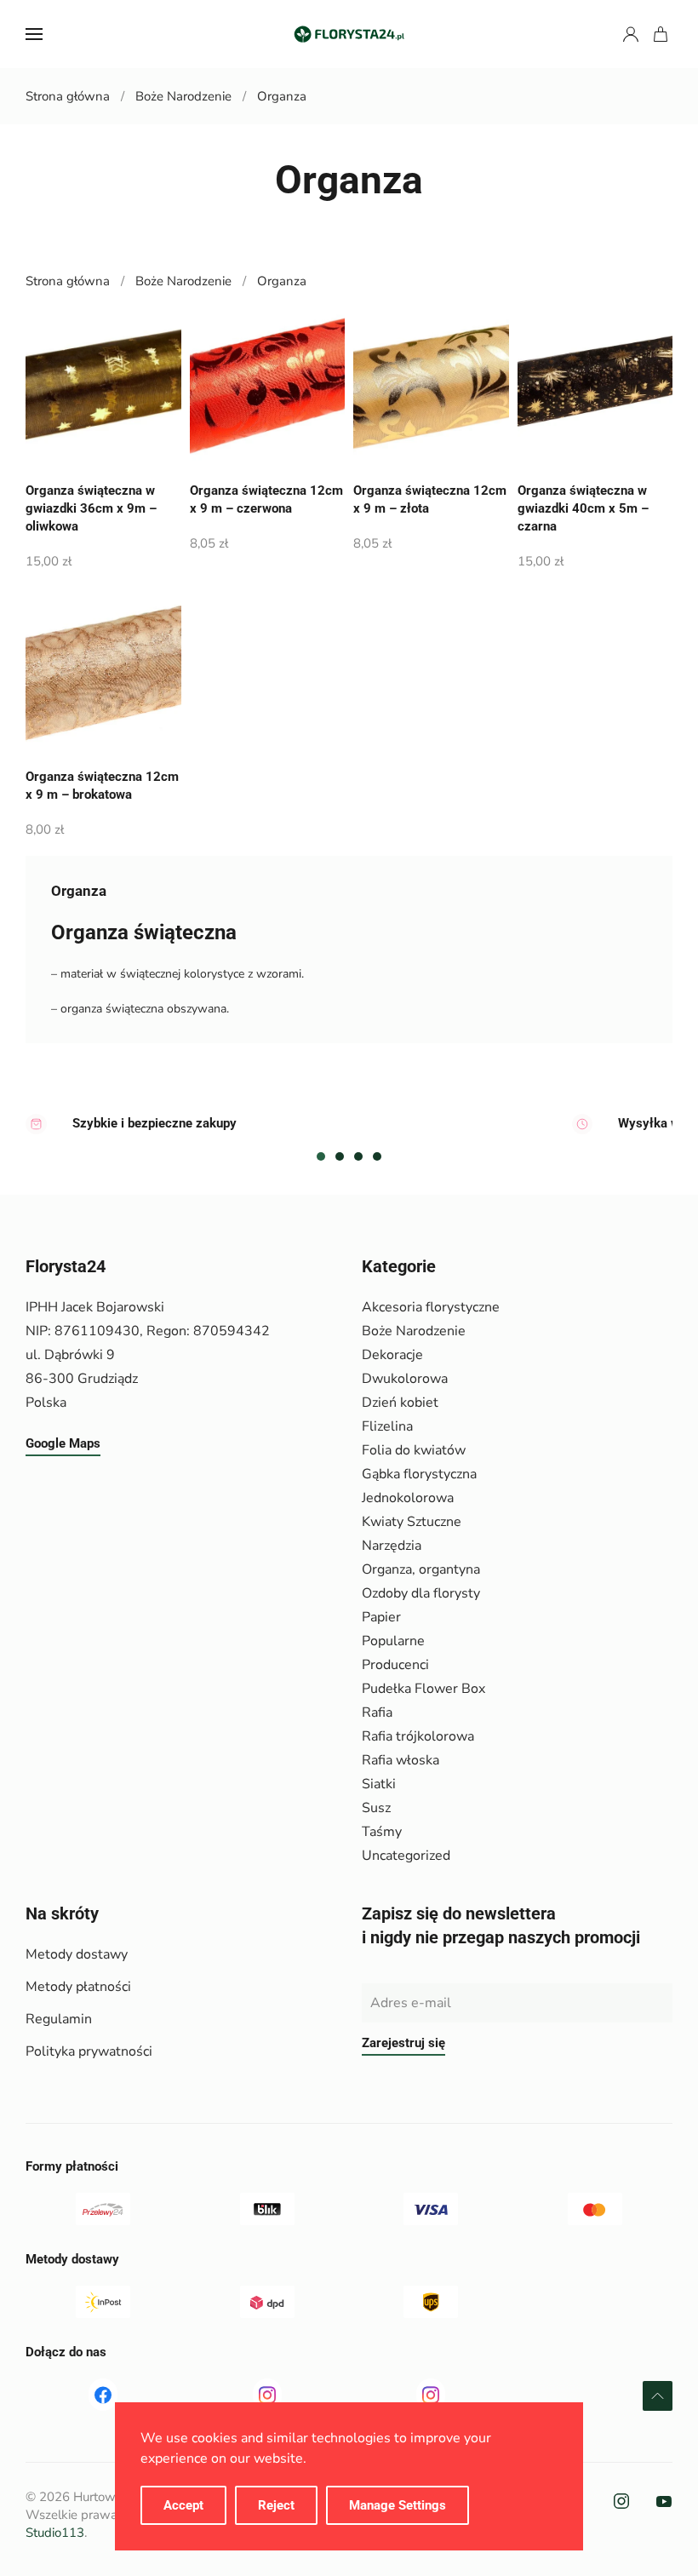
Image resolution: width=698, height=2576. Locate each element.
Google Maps (63, 1443)
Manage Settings (398, 2505)
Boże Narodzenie (414, 1331)
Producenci (395, 1665)
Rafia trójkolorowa (418, 1736)
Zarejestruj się (403, 2043)
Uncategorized (406, 1856)
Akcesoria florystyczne (431, 1307)
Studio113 (55, 2533)
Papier (381, 1617)
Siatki (379, 1784)
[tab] (321, 1156)
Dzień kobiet (400, 1403)
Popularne (393, 1641)
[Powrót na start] (349, 34)
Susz (376, 1808)
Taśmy (382, 1832)
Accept (183, 2505)
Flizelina (387, 1426)
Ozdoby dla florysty (421, 1593)
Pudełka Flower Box (423, 1689)
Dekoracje (392, 1355)
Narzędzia (392, 1546)
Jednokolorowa (408, 1498)
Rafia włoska (400, 1760)
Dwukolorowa (405, 1379)
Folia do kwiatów (414, 1450)
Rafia (377, 1713)
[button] (34, 34)
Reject (276, 2505)
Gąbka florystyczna (419, 1474)
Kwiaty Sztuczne (412, 1522)
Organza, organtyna (421, 1569)
